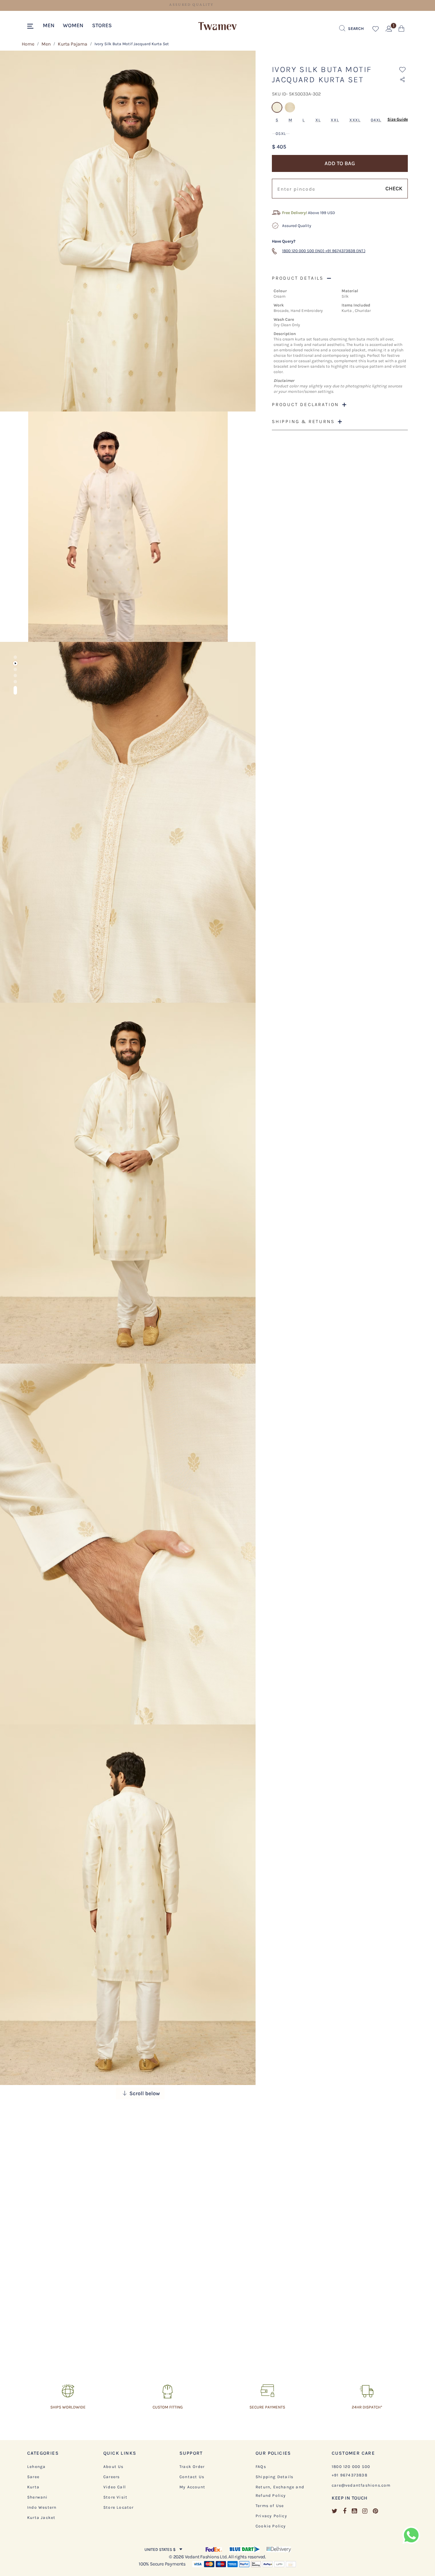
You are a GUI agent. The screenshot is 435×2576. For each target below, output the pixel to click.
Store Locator (119, 2507)
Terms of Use (270, 2506)
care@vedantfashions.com (361, 2485)
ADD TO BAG (340, 163)
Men (46, 44)
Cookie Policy (271, 2526)
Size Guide (398, 119)
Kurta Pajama (73, 44)
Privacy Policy (271, 2516)
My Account (192, 2487)
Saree (33, 2477)
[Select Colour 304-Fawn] (291, 111)
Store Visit (115, 2497)
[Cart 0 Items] (402, 30)
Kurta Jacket (41, 2518)
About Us (114, 2467)
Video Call (115, 2487)
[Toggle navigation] (31, 27)
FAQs (261, 2467)
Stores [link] (102, 25)
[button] (49, 25)
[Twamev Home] (217, 27)
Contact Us (192, 2477)
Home (28, 44)
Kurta (33, 2487)
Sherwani (38, 2497)
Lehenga (36, 2467)
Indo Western (42, 2507)
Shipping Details (274, 2477)
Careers (111, 2477)
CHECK (394, 188)
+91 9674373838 (350, 2475)
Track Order (192, 2467)
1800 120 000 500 (351, 2467)
